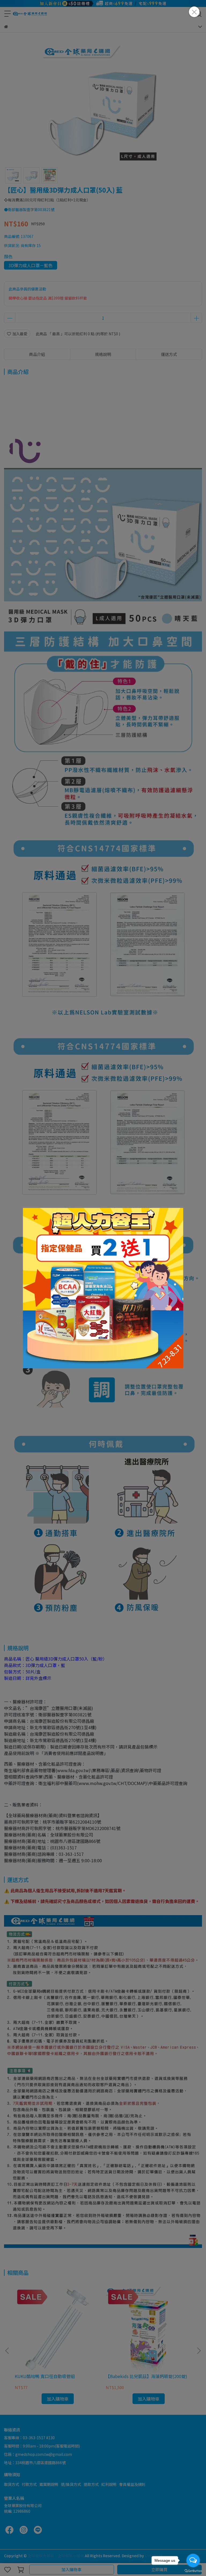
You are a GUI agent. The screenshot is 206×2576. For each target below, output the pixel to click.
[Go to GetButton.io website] (193, 2571)
